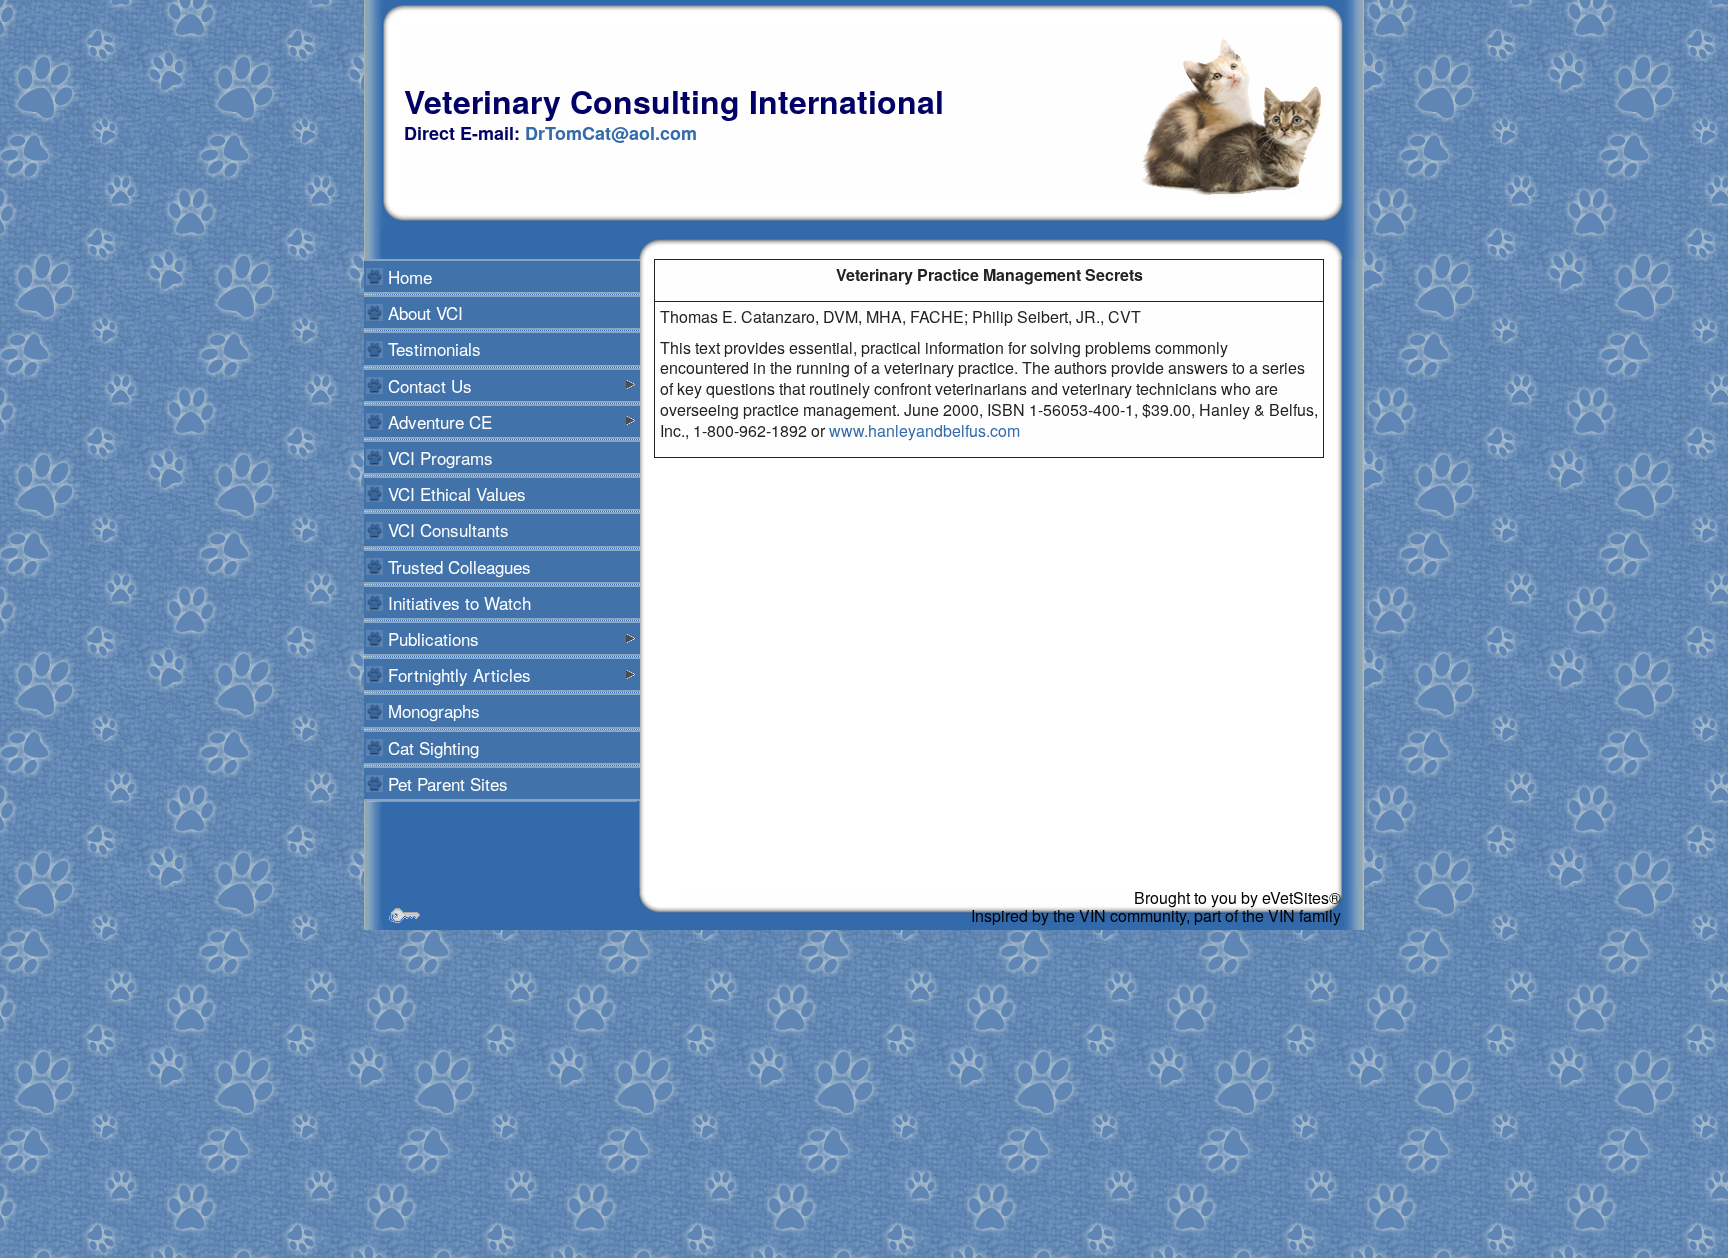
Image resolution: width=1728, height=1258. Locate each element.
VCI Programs (440, 457)
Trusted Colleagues (459, 566)
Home (410, 276)
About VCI (425, 312)
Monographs (434, 710)
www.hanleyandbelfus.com (924, 430)
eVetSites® (1301, 897)
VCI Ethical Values (457, 493)
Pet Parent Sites (448, 783)
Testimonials (434, 348)
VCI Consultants (448, 529)
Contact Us (430, 385)
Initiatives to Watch (459, 602)
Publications (433, 638)
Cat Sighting (433, 747)
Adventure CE (440, 421)
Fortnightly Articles (459, 674)
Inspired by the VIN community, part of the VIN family (1156, 915)
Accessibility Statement (469, 896)
